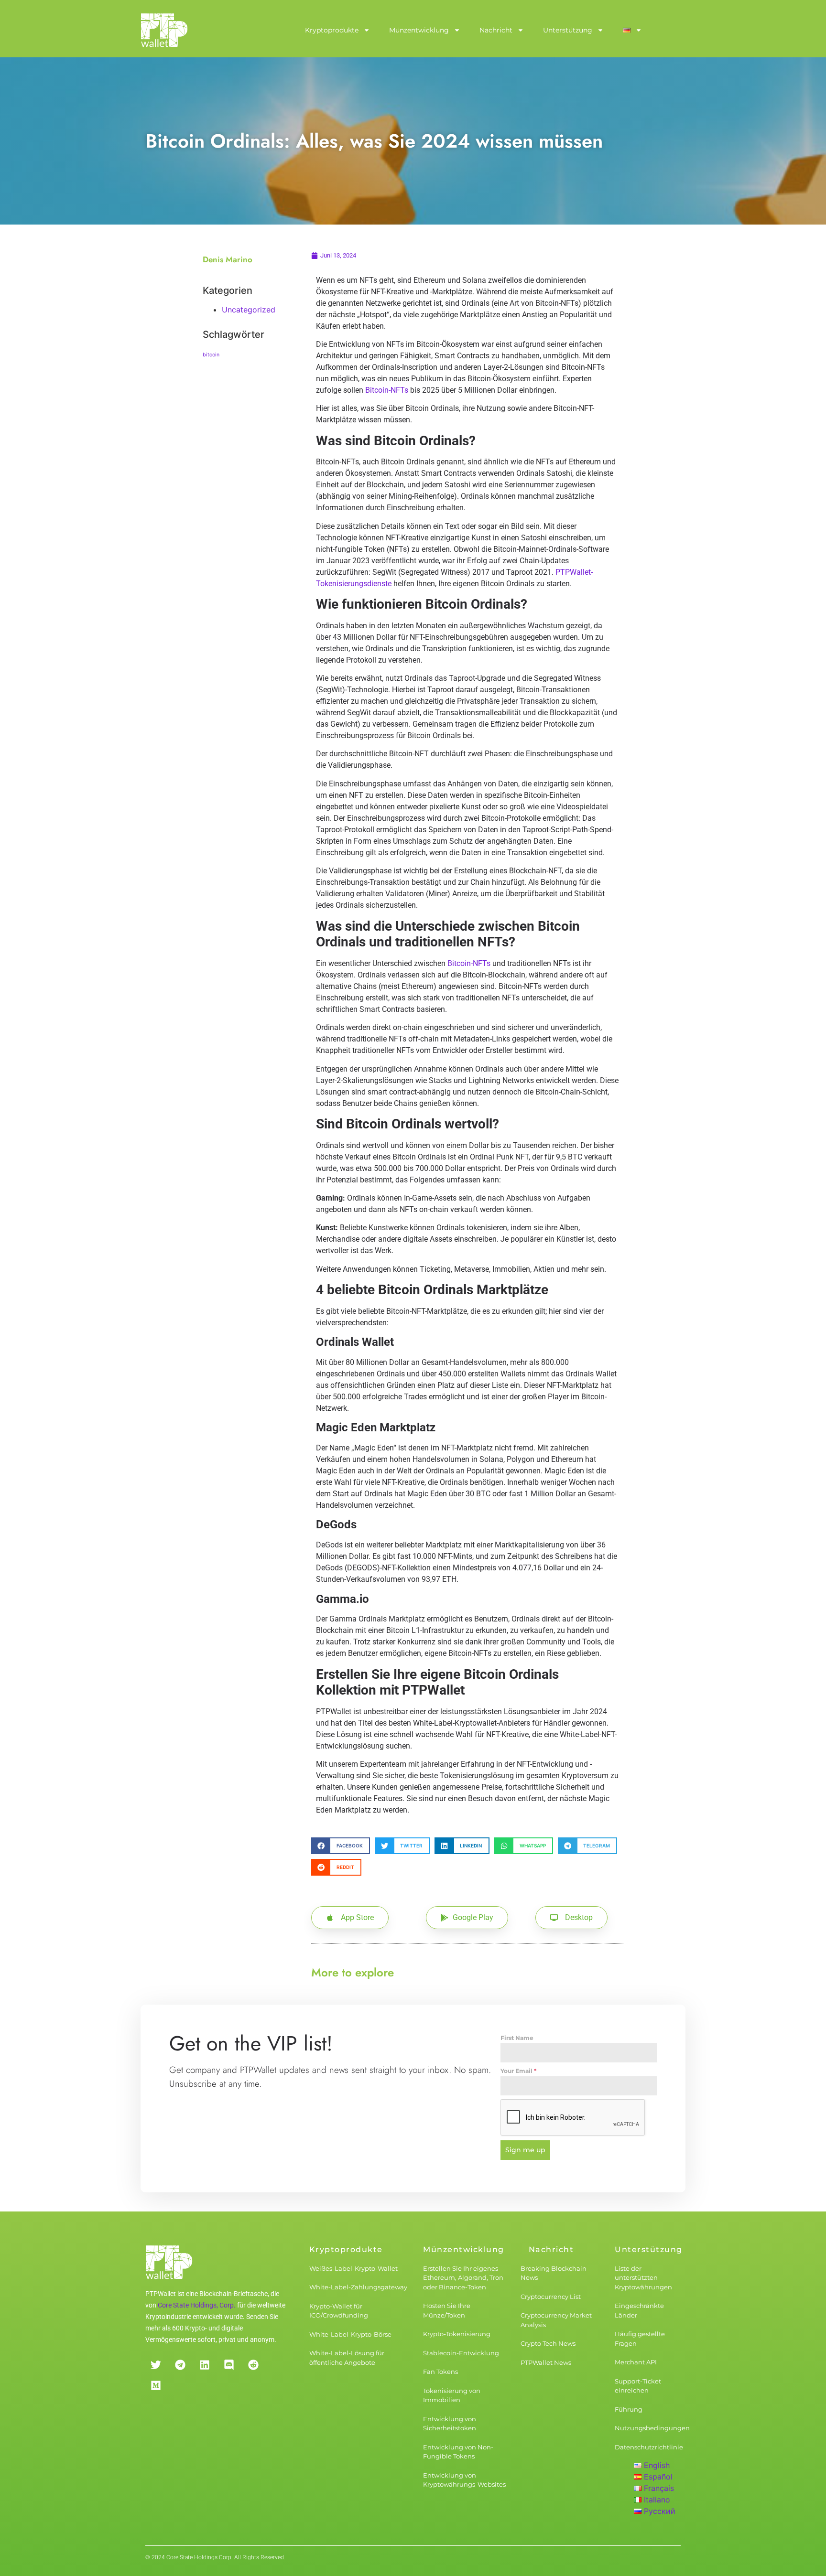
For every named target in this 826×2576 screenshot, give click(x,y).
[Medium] (156, 2386)
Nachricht (496, 30)
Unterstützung (568, 30)
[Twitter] (156, 2365)
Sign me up (525, 2150)
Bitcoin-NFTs (387, 390)
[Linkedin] (204, 2365)
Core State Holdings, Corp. (197, 2305)
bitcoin (211, 355)
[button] (341, 1846)
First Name (517, 2038)
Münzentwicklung (419, 30)
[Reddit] (253, 2365)
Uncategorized (249, 310)
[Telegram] (180, 2365)
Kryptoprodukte (332, 30)
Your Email (518, 2071)
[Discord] (229, 2365)
